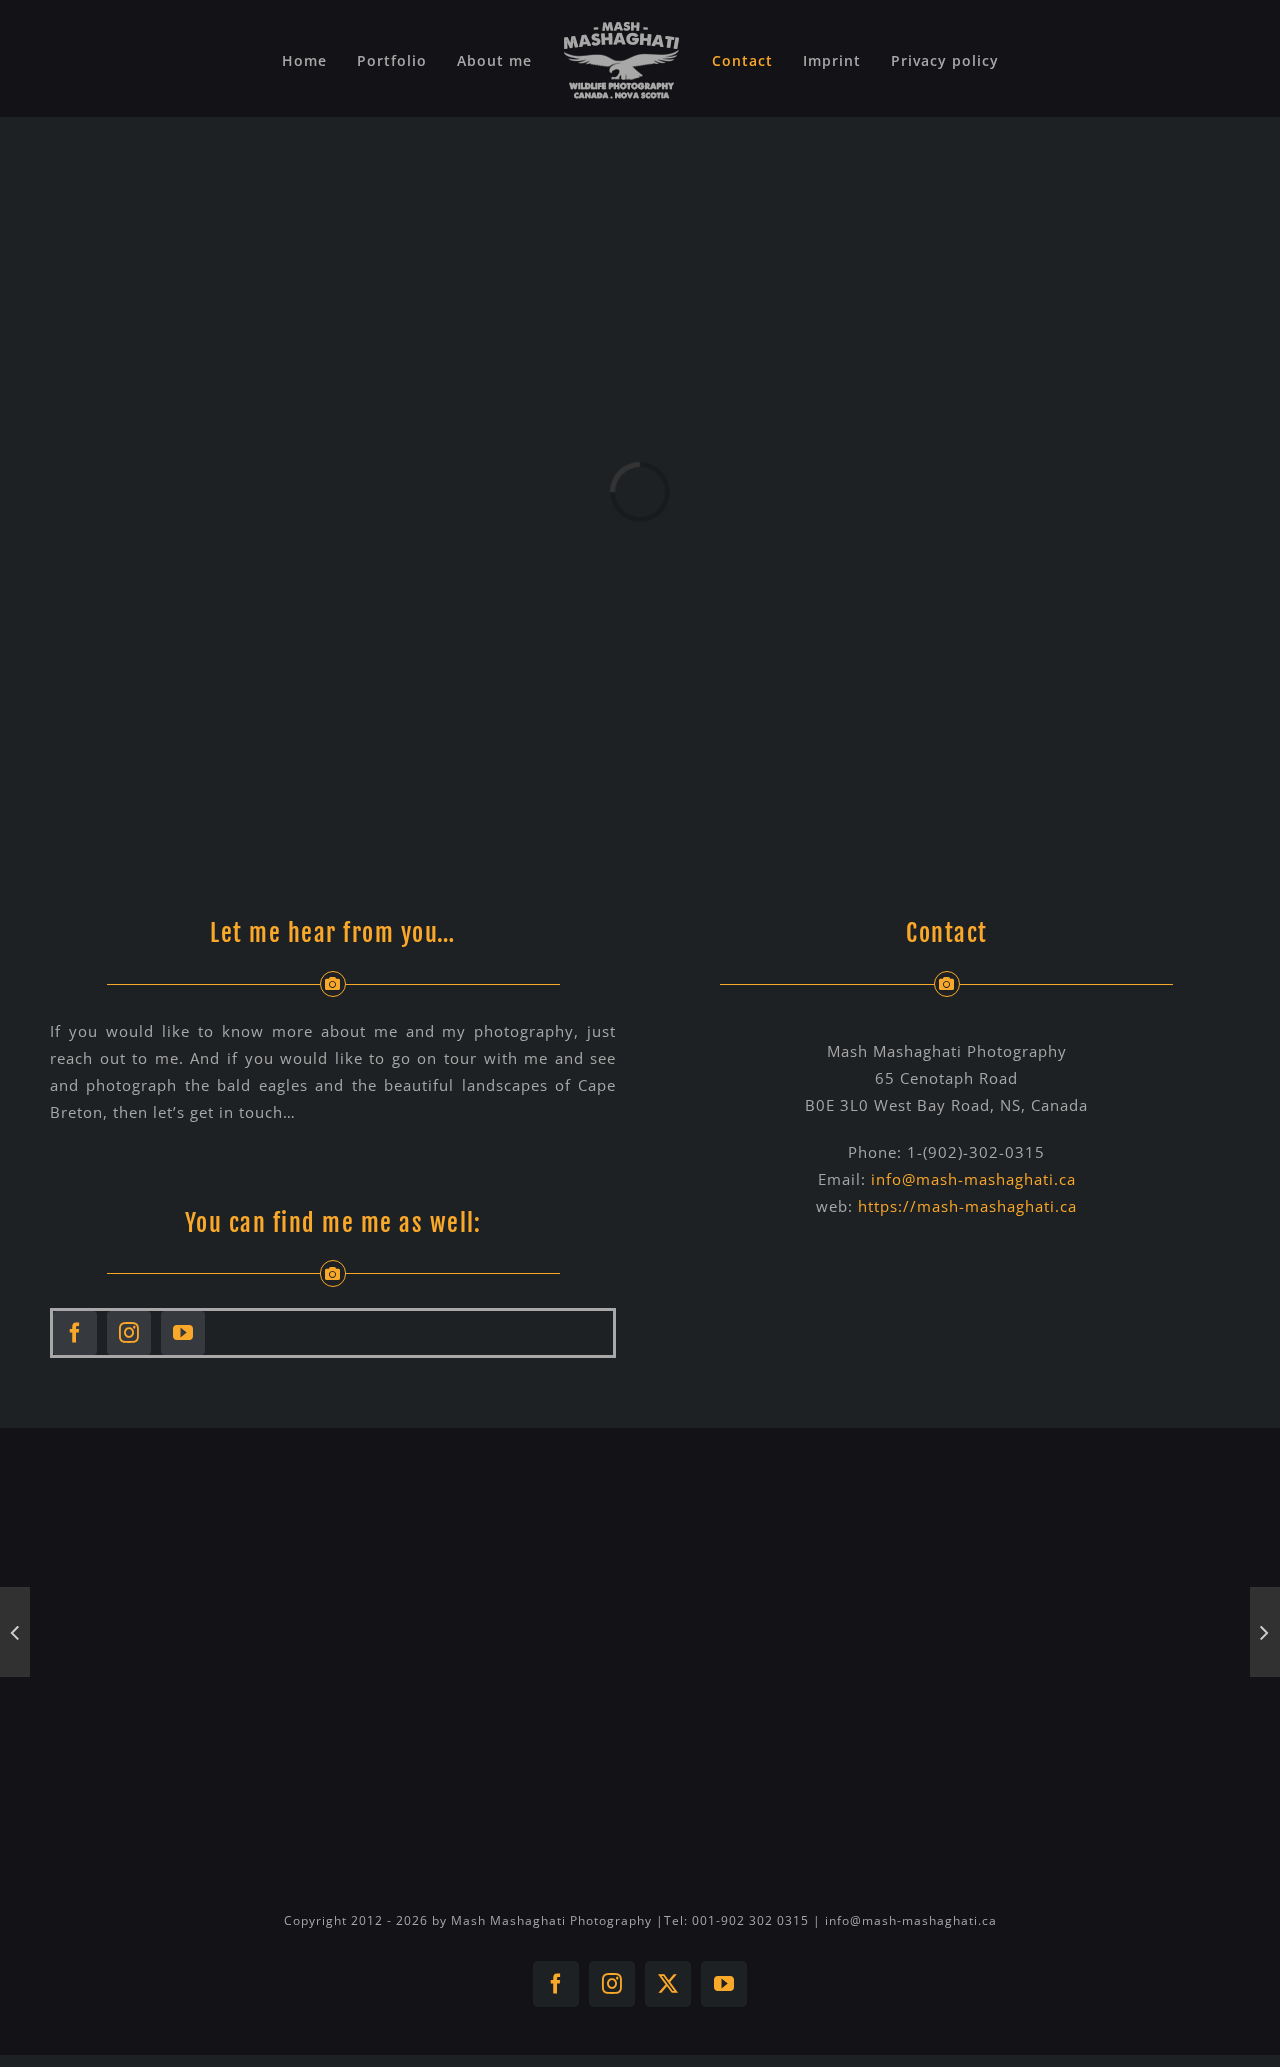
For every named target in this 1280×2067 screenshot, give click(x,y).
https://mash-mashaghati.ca (967, 1206)
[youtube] (183, 1333)
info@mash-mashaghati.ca (973, 1179)
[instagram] (129, 1333)
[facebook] (75, 1333)
